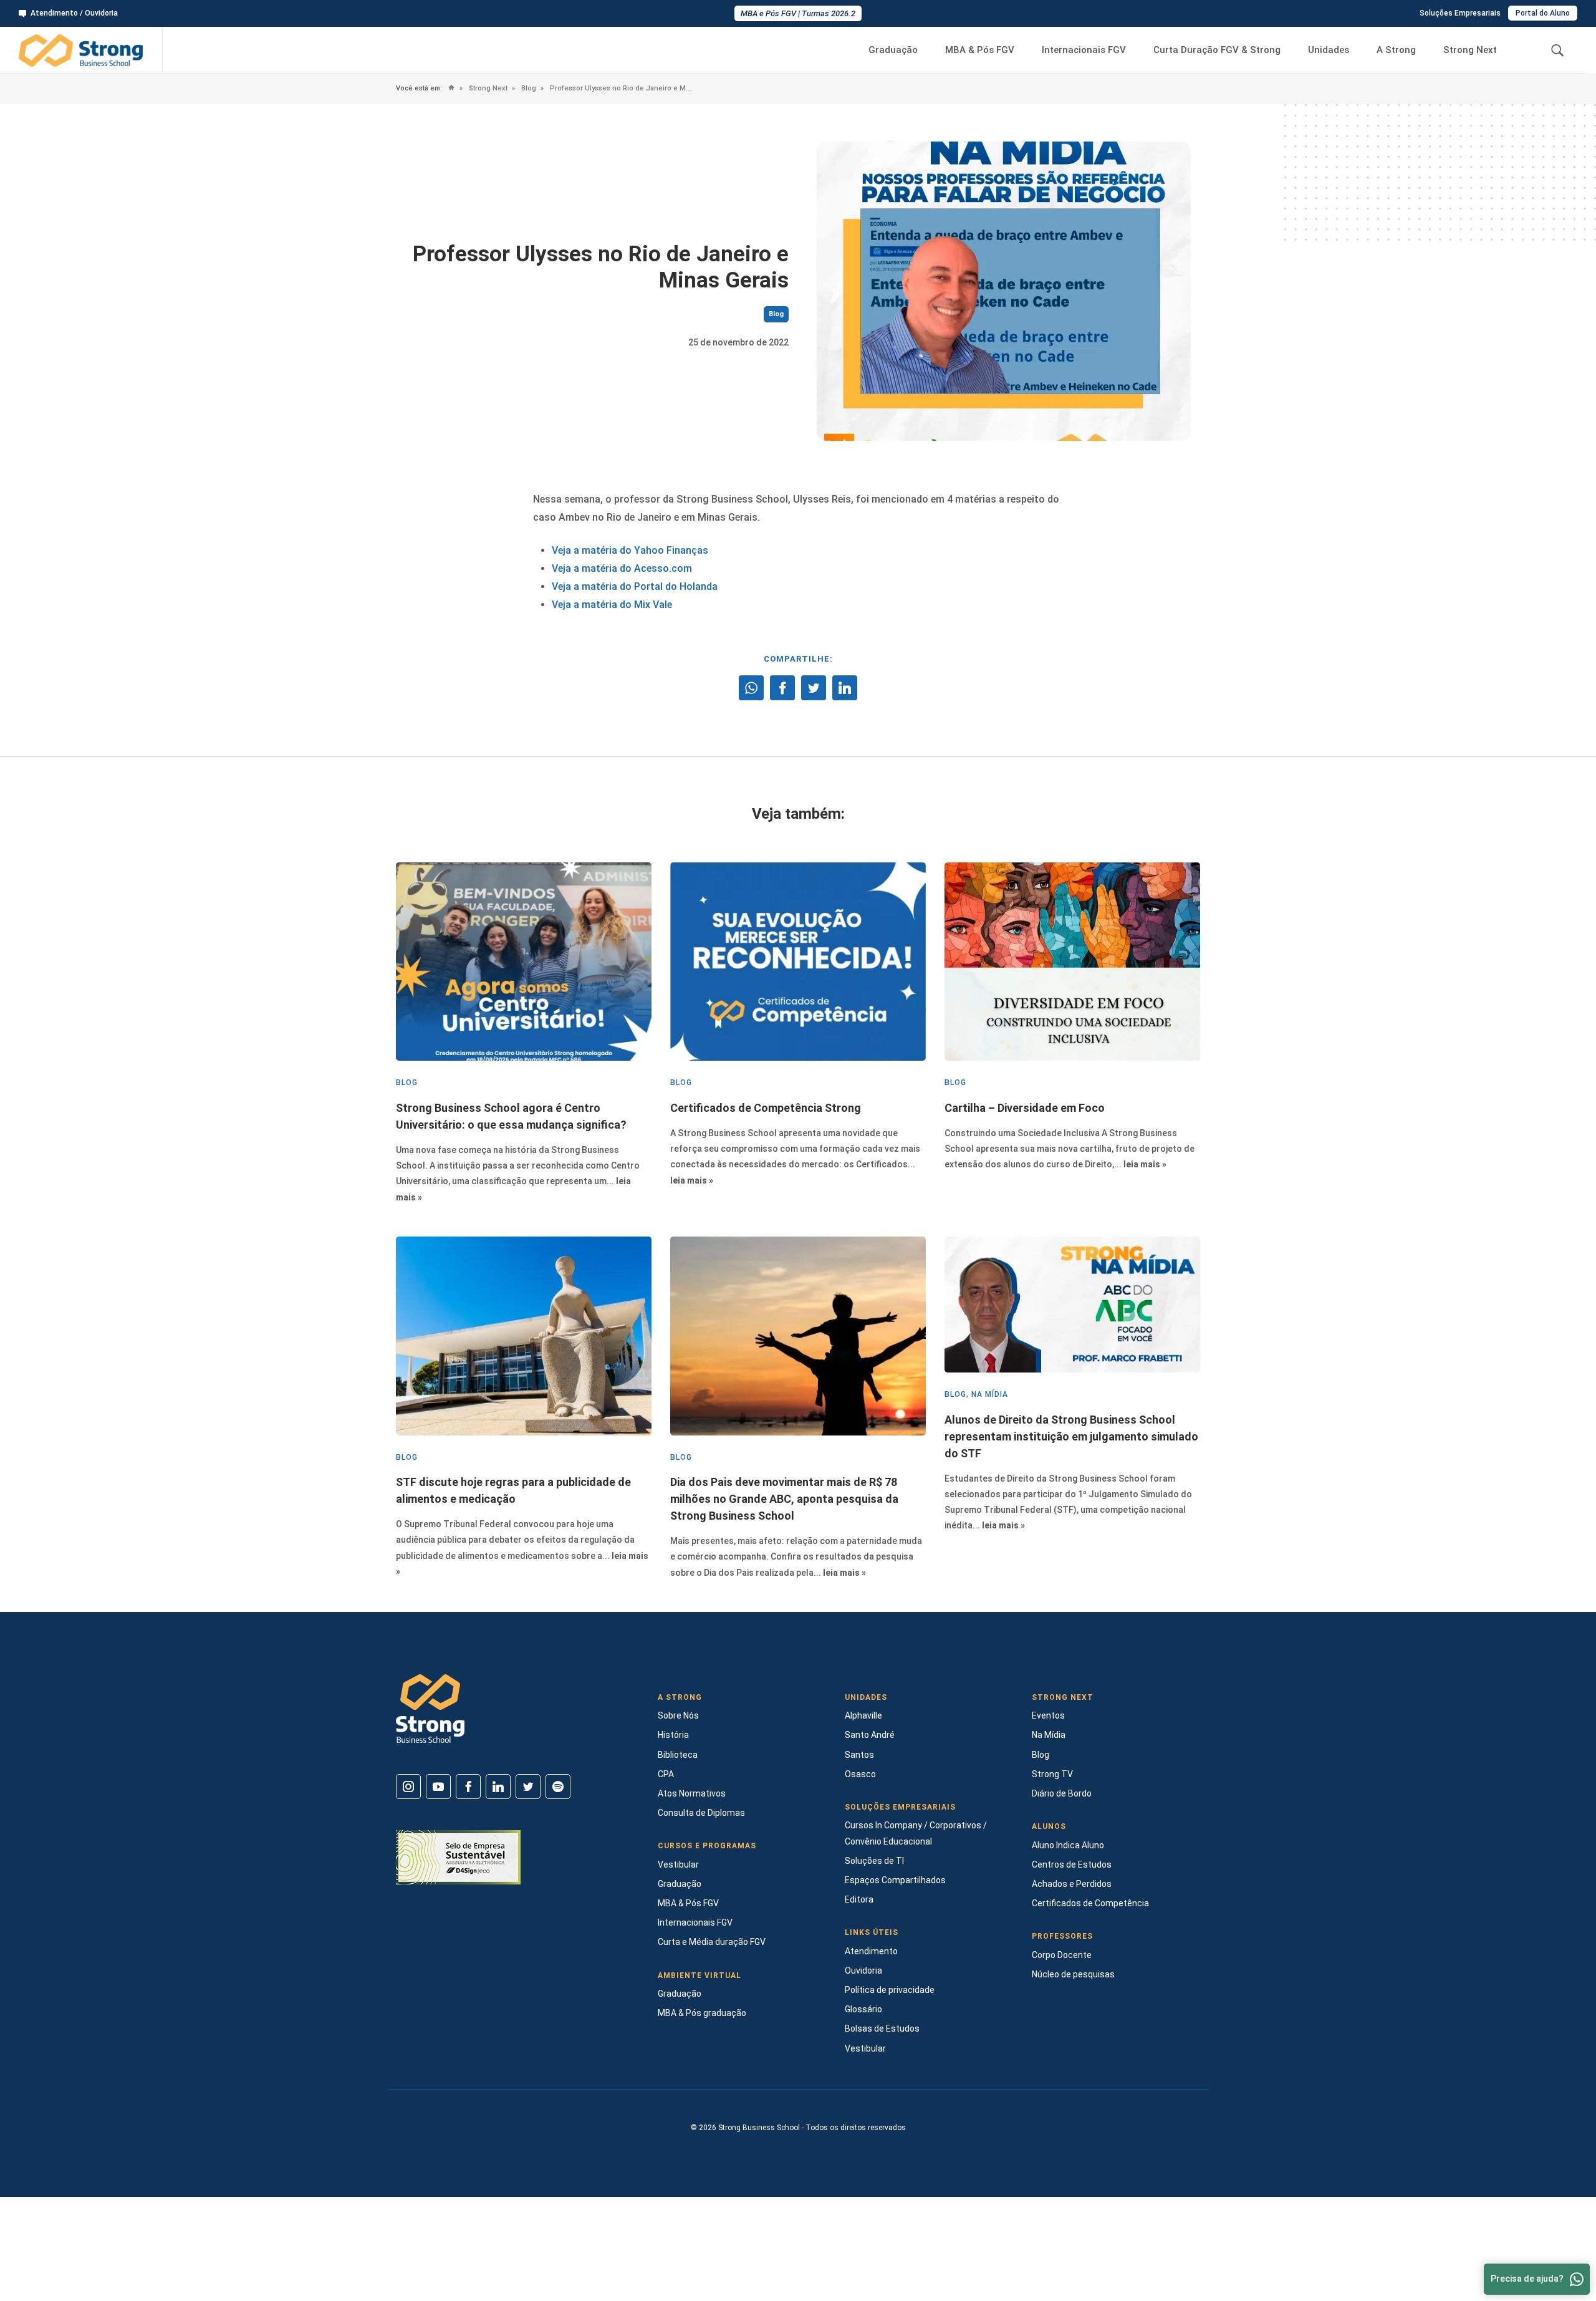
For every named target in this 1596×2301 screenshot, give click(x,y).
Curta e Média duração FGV (712, 1942)
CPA (666, 1774)
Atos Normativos (692, 1793)
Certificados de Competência (1090, 1903)
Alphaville (863, 1715)
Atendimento (871, 1951)
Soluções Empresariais (1460, 13)
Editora (859, 1899)
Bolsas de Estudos (882, 2028)
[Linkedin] (498, 1787)
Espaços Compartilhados (895, 1880)
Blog (528, 88)
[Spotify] (558, 1787)
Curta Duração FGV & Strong (1217, 50)
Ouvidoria (863, 1971)
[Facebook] (468, 1787)
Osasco (860, 1774)
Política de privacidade (890, 1990)
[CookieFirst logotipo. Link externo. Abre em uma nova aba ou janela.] (14, 2249)
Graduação (893, 50)
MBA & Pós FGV (980, 50)
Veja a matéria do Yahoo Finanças (630, 550)
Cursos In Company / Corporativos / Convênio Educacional (916, 1833)
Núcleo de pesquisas (1073, 1974)
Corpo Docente (1062, 1955)
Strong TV (1052, 1774)
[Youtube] (438, 1787)
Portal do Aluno (1543, 13)
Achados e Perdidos (1072, 1884)
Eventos (1048, 1715)
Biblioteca (678, 1755)
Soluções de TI (874, 1861)
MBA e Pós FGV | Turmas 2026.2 (798, 13)
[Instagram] (408, 1787)
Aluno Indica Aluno (1068, 1845)
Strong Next (1470, 50)
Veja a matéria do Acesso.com (622, 568)
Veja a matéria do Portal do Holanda (635, 586)
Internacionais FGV (1084, 50)
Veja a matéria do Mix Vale (612, 605)
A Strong (1396, 50)
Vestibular (678, 1864)
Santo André (870, 1735)
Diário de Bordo (1062, 1793)
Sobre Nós (678, 1715)
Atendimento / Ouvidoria (74, 13)
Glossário (863, 2009)
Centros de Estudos (1072, 1864)
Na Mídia (1049, 1735)
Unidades (1329, 50)
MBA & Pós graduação (702, 2013)
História (673, 1735)
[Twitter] (528, 1787)
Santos (859, 1755)
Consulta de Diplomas (701, 1813)
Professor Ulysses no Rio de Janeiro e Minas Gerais (620, 88)
